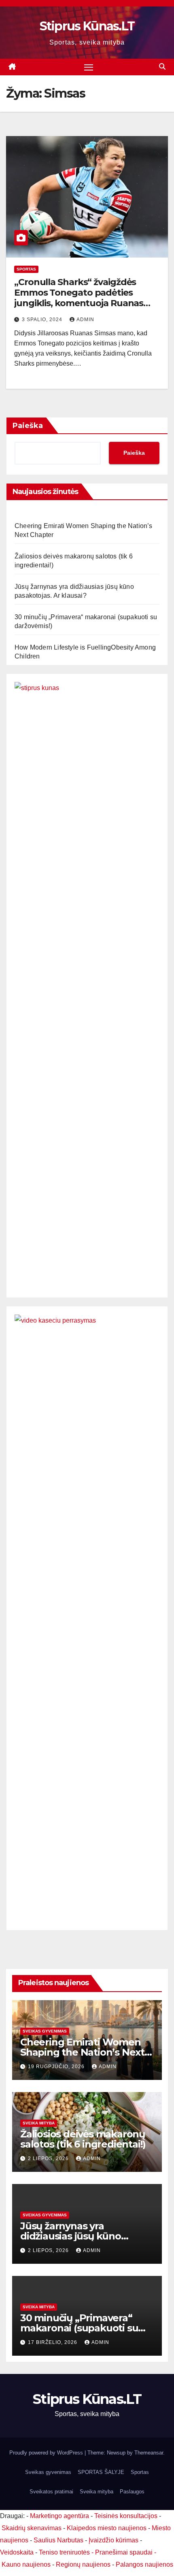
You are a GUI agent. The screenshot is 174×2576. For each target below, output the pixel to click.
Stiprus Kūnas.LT (87, 26)
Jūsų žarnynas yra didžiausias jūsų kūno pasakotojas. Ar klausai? (77, 2236)
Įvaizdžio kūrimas (114, 2540)
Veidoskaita (17, 2552)
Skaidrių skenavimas (32, 2528)
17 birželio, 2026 (53, 2342)
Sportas (26, 269)
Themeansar (149, 2453)
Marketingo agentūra (59, 2516)
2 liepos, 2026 (49, 2158)
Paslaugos (132, 2492)
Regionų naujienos (83, 2564)
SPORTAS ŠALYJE (101, 2472)
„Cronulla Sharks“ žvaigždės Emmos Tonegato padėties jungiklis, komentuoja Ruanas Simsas (79, 298)
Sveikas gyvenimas (45, 2031)
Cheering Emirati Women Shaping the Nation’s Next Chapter (82, 2052)
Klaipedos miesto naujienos (107, 2528)
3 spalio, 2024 (43, 320)
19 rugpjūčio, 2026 (57, 2067)
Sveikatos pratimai (51, 2492)
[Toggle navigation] (89, 67)
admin (85, 320)
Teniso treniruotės (64, 2552)
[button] (162, 67)
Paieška (28, 426)
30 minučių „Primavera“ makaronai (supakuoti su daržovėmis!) (79, 2328)
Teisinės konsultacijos (126, 2516)
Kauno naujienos (26, 2564)
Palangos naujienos (144, 2564)
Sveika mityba (39, 2123)
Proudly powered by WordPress (47, 2453)
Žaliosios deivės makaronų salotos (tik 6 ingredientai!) (83, 2139)
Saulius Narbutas (58, 2540)
